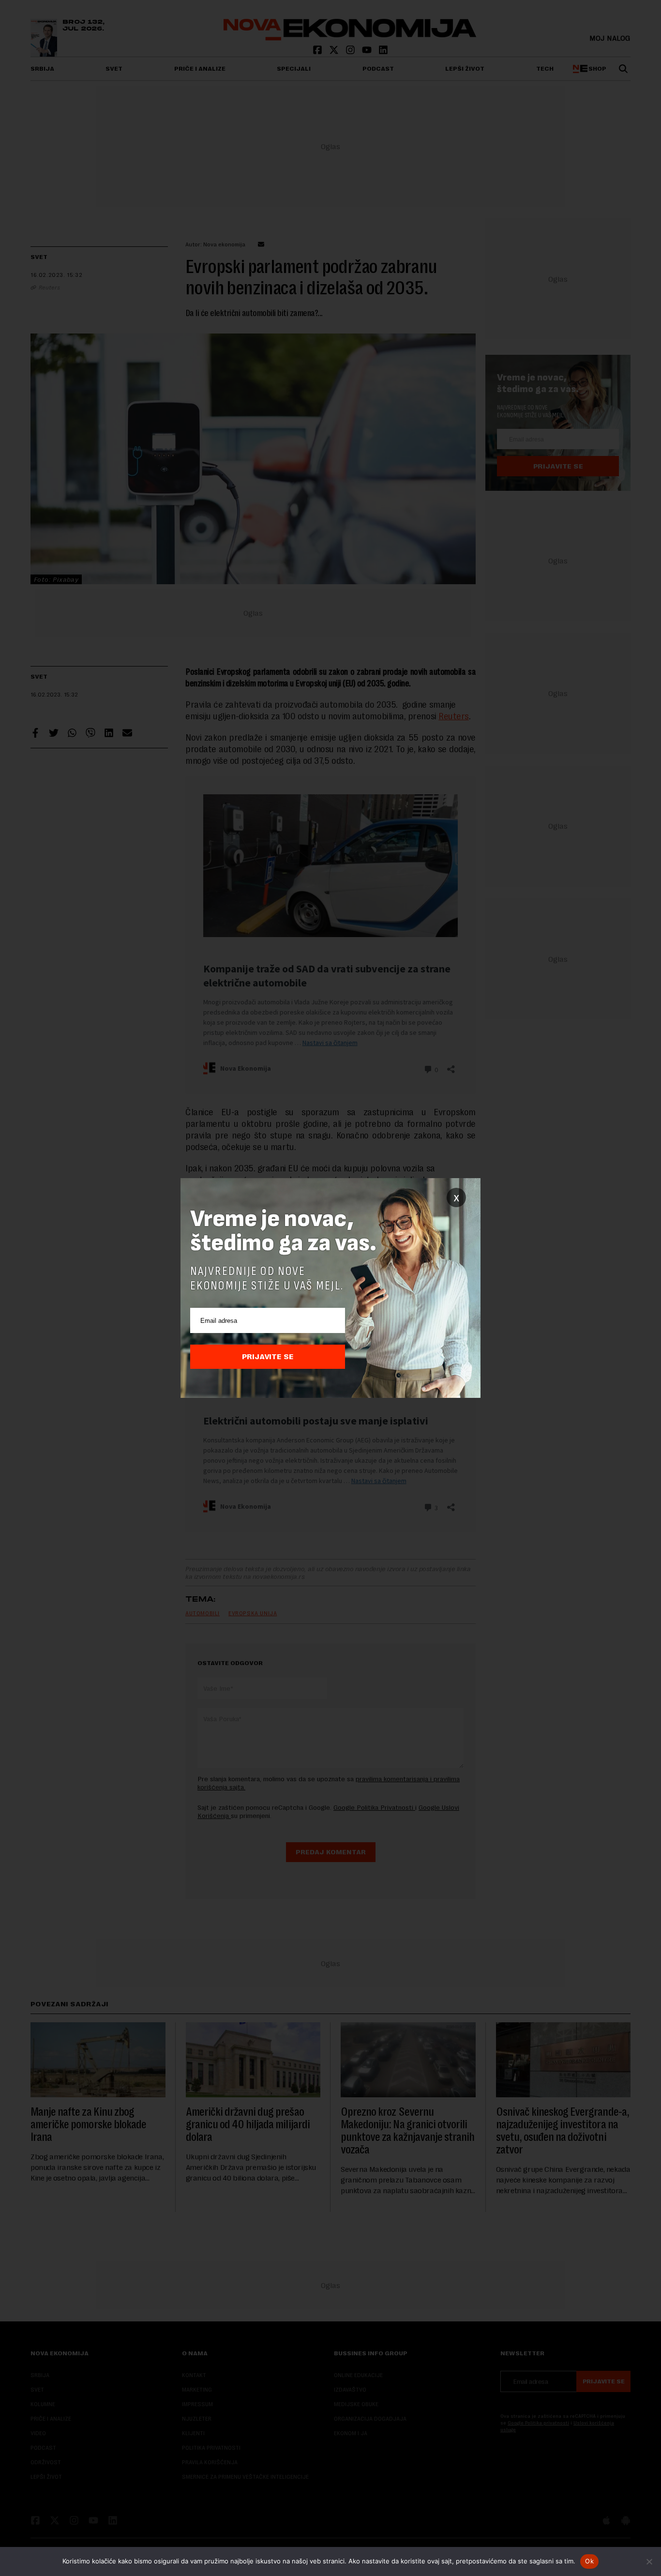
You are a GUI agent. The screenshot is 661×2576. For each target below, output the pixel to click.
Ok (589, 2561)
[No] (649, 2561)
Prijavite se (268, 1357)
